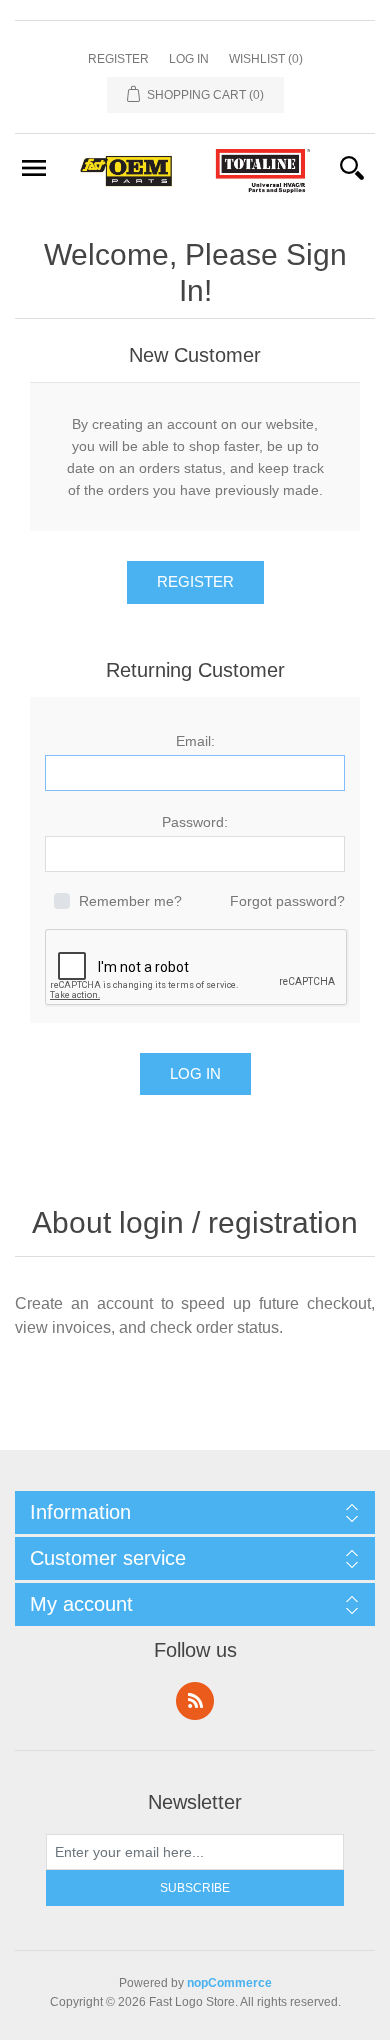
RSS (195, 1701)
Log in (189, 59)
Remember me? (130, 901)
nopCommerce (229, 1983)
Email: (195, 741)
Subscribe (195, 1888)
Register (118, 59)
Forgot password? (287, 901)
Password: (195, 822)
